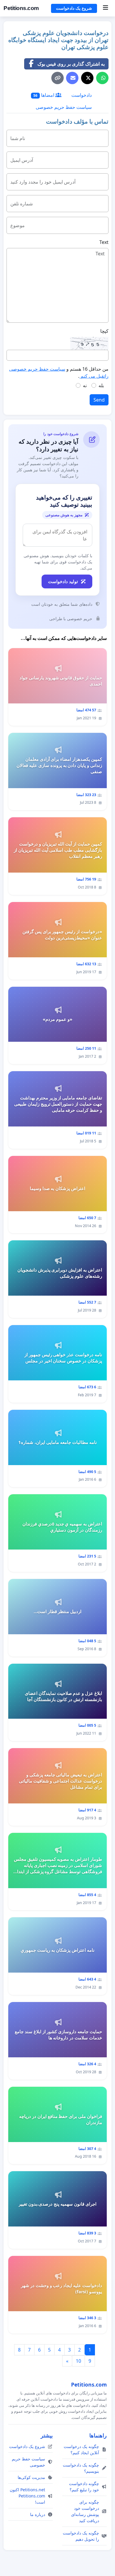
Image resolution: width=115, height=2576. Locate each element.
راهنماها (98, 2435)
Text (104, 242)
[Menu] (105, 8)
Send (99, 400)
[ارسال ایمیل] (72, 78)
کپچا (104, 331)
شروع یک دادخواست (74, 8)
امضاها (44, 95)
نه (85, 385)
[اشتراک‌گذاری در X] (87, 78)
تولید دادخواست (63, 581)
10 (78, 2361)
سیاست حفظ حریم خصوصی (64, 107)
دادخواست (82, 95)
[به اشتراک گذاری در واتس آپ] (102, 78)
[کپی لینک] (57, 78)
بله (101, 385)
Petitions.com (21, 8)
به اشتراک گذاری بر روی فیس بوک (71, 64)
